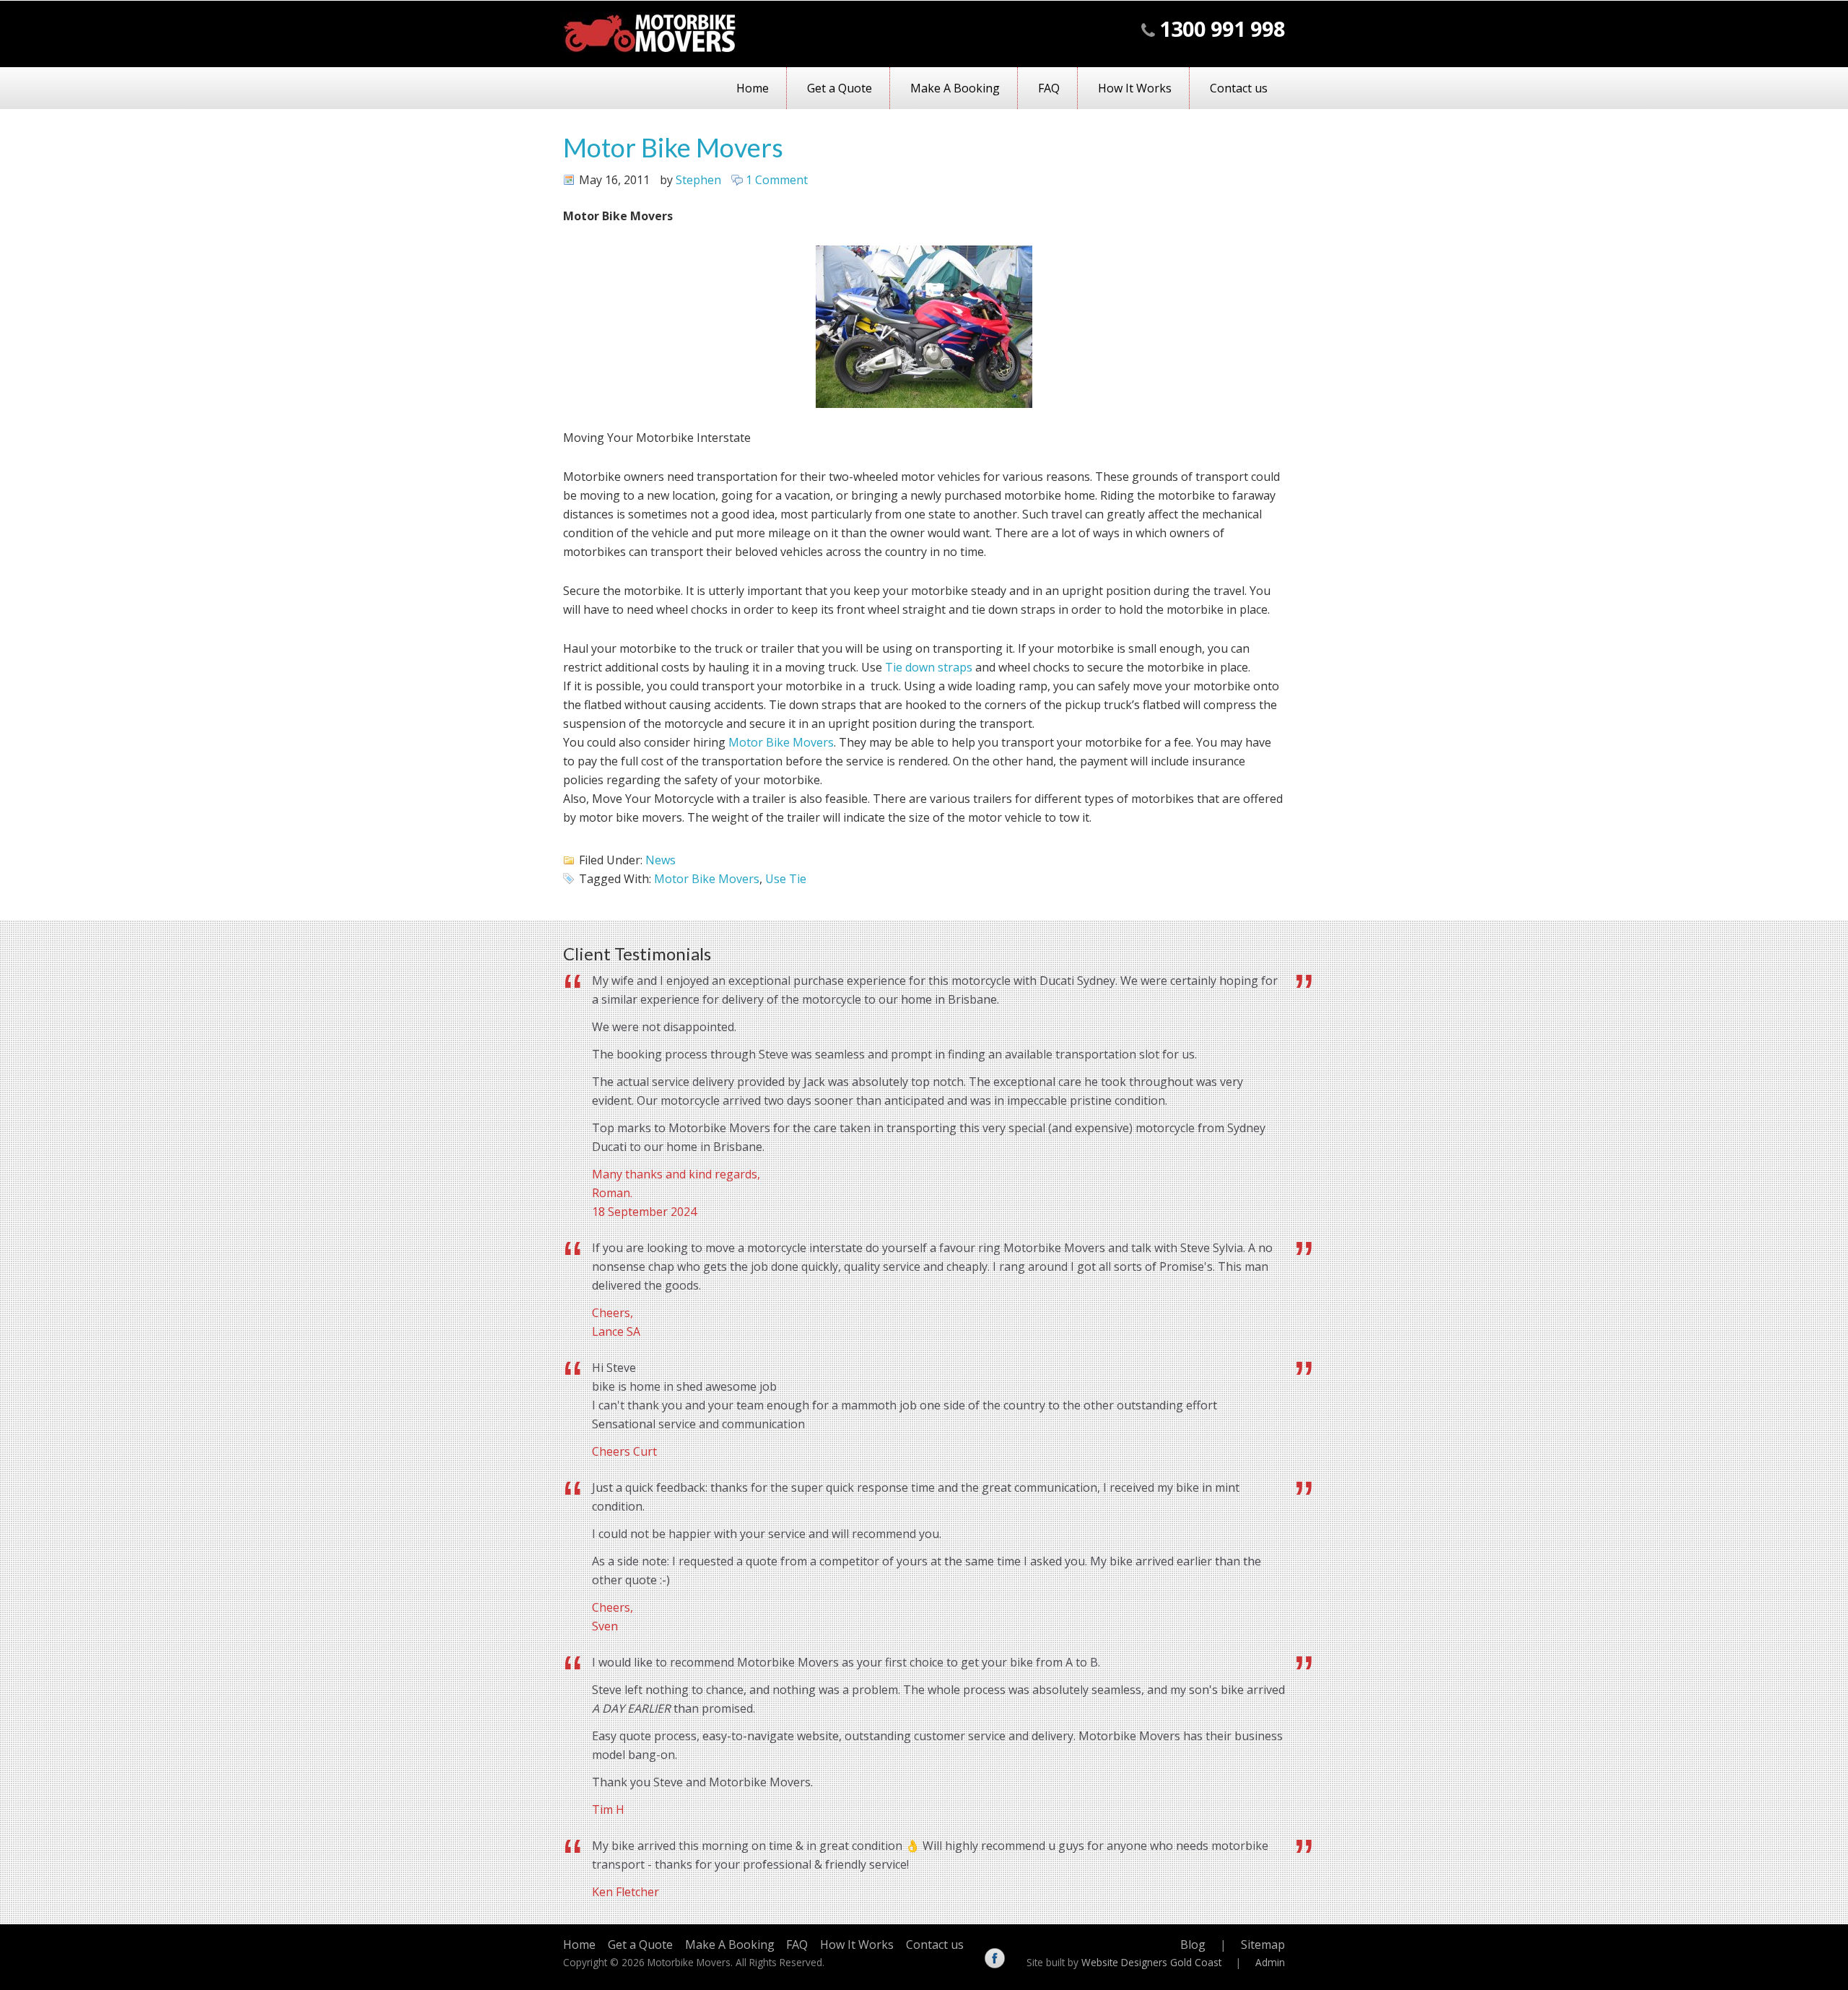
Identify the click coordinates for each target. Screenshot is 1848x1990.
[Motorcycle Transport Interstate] (650, 48)
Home (753, 88)
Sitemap (1263, 1945)
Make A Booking (955, 88)
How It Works (1135, 88)
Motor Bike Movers (673, 147)
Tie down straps (929, 667)
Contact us (1239, 88)
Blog (1193, 1945)
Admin (1270, 1962)
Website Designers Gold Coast (1151, 1962)
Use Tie (786, 879)
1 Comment (777, 180)
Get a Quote (840, 88)
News (661, 860)
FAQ (1049, 88)
